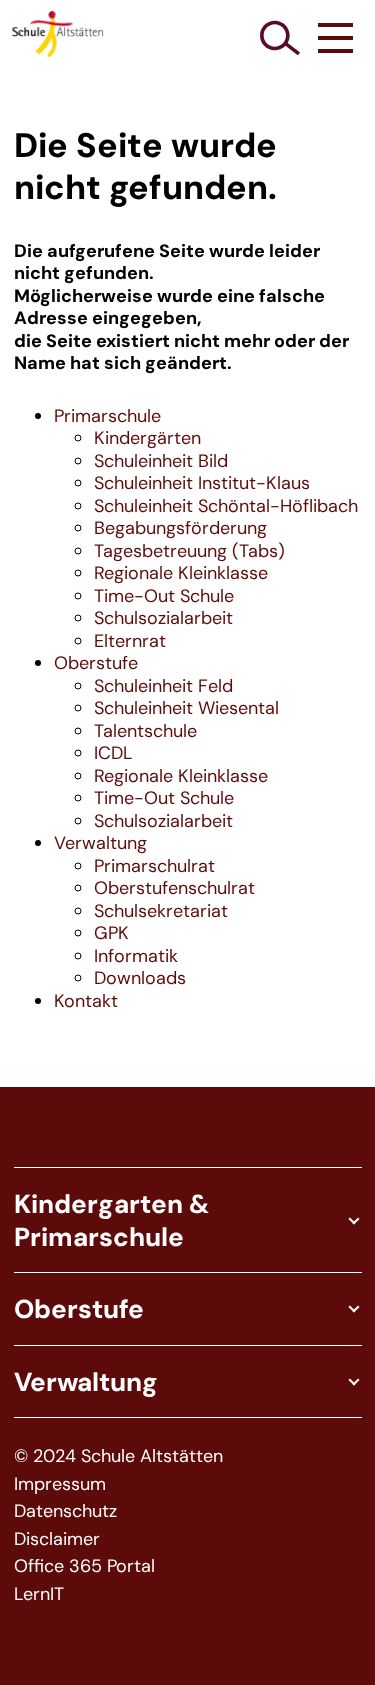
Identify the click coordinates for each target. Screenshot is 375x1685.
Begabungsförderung (180, 528)
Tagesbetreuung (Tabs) (189, 551)
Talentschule (145, 731)
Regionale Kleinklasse (181, 573)
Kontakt (86, 1001)
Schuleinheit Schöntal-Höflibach (226, 506)
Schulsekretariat (161, 911)
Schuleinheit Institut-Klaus (202, 483)
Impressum (60, 1484)
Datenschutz (65, 1511)
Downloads (140, 978)
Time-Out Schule (164, 596)
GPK (111, 933)
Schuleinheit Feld (163, 686)
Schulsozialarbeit (163, 618)
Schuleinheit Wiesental (186, 708)
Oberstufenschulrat (174, 888)
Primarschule (107, 416)
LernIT (39, 1594)
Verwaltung (100, 843)
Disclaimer (57, 1539)
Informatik (136, 956)
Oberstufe (96, 663)
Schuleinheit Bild (161, 461)
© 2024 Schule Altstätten (118, 1456)
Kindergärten (147, 438)
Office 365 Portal (84, 1566)
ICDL (113, 753)
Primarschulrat (154, 866)
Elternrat (130, 641)
